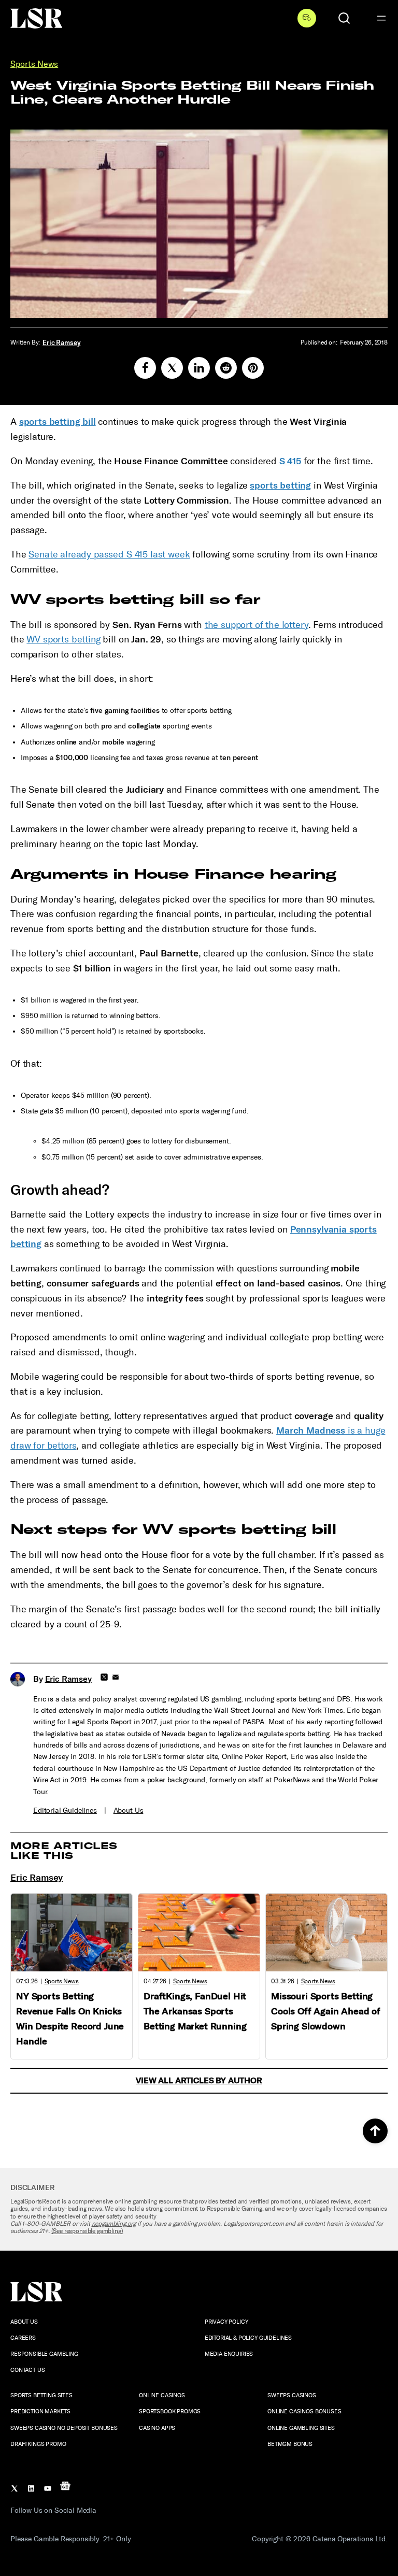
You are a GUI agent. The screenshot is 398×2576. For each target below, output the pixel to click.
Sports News (34, 64)
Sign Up (307, 18)
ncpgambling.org (114, 2224)
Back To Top (375, 2131)
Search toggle (344, 18)
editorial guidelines (65, 1811)
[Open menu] (381, 18)
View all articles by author (199, 2080)
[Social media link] (145, 368)
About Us (129, 1811)
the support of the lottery (257, 625)
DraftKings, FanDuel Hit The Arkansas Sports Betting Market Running (195, 2011)
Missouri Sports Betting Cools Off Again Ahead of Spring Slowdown (326, 2011)
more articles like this (64, 1851)
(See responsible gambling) (87, 2231)
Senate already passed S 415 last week (109, 554)
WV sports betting (63, 639)
